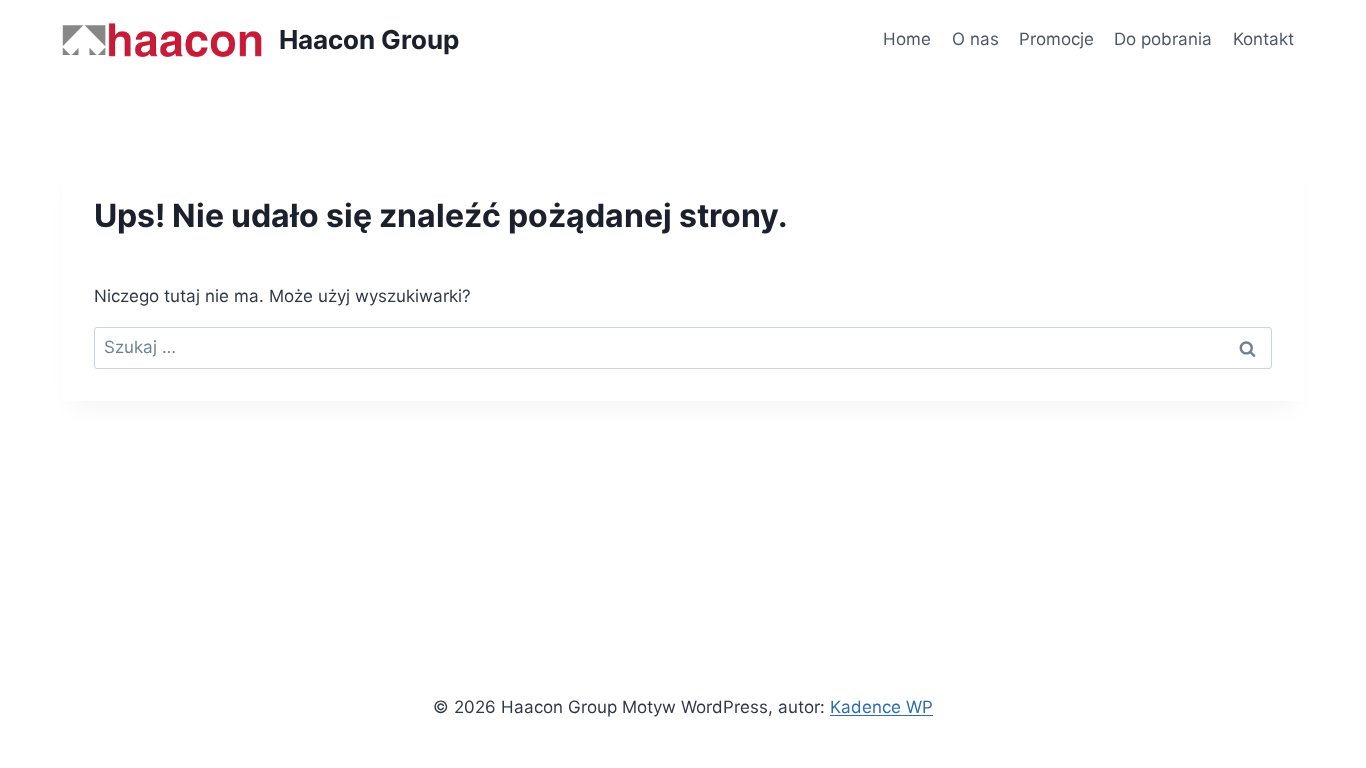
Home (907, 39)
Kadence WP (881, 707)
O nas (975, 39)
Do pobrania (1163, 39)
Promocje (1056, 39)
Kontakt (1263, 39)
